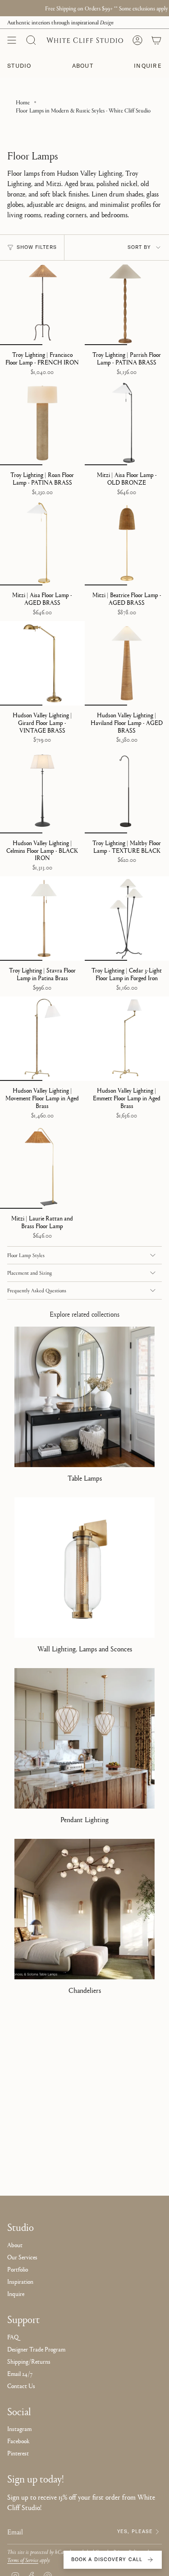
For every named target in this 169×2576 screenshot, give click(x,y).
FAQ (13, 2337)
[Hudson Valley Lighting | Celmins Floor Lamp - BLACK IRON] (42, 791)
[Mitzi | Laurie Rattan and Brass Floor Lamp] (42, 1167)
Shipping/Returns (29, 2361)
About (15, 2244)
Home (23, 102)
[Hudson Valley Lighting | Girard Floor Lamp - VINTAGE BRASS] (42, 664)
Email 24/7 (20, 2373)
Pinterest (18, 2453)
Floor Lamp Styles (26, 1255)
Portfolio (18, 2269)
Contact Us (21, 2385)
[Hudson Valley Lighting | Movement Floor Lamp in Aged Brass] (42, 1039)
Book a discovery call (107, 2559)
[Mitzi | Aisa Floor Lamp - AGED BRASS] (42, 543)
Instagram (19, 2428)
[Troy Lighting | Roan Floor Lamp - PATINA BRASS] (42, 423)
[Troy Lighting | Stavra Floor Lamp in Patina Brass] (42, 919)
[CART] (156, 40)
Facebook (18, 2440)
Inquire (16, 2293)
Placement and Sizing (30, 1273)
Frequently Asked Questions (37, 1290)
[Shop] (12, 40)
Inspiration (20, 2281)
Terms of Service (23, 2560)
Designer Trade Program (36, 2349)
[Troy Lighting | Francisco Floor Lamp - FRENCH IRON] (42, 303)
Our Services (22, 2257)
